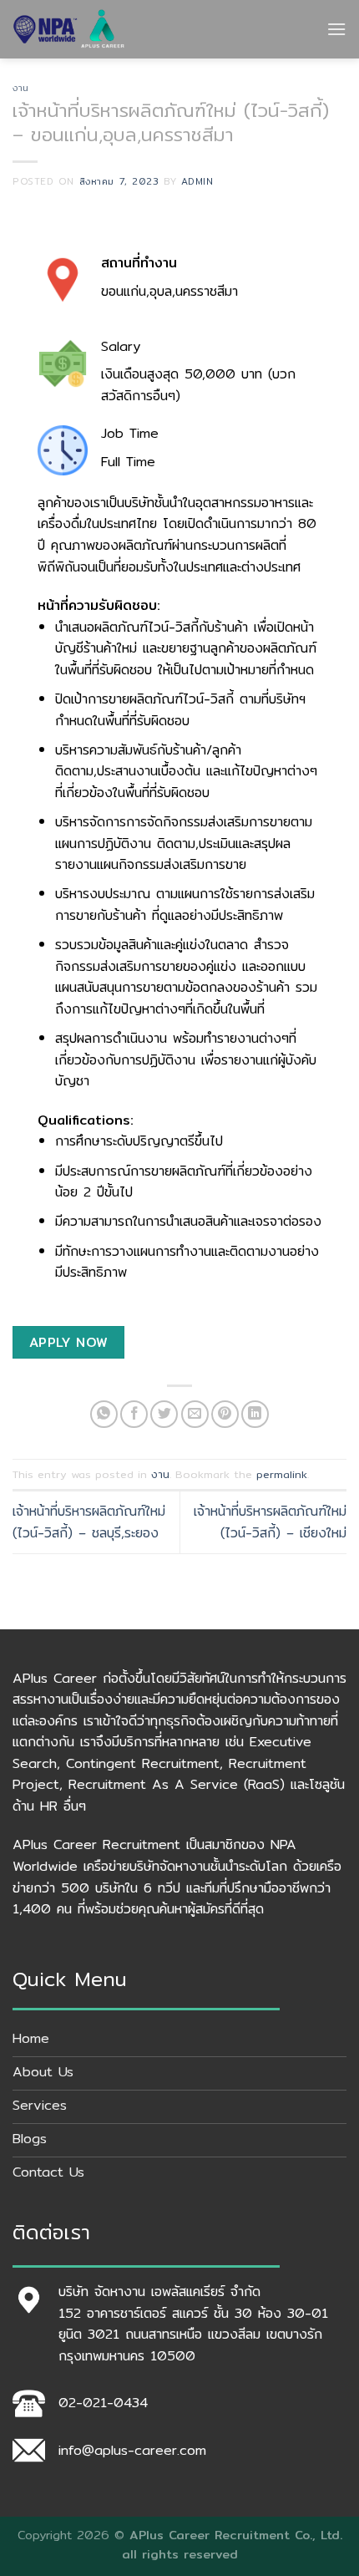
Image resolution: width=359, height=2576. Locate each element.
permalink (282, 1474)
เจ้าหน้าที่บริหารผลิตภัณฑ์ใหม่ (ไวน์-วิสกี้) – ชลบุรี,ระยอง (89, 1522)
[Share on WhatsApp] (104, 1414)
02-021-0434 (103, 2403)
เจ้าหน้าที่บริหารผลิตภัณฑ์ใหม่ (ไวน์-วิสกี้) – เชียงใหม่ (270, 1522)
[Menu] (336, 29)
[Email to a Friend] (195, 1414)
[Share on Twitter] (164, 1414)
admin (197, 181)
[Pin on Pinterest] (225, 1414)
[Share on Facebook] (134, 1414)
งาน (21, 88)
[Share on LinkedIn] (255, 1414)
